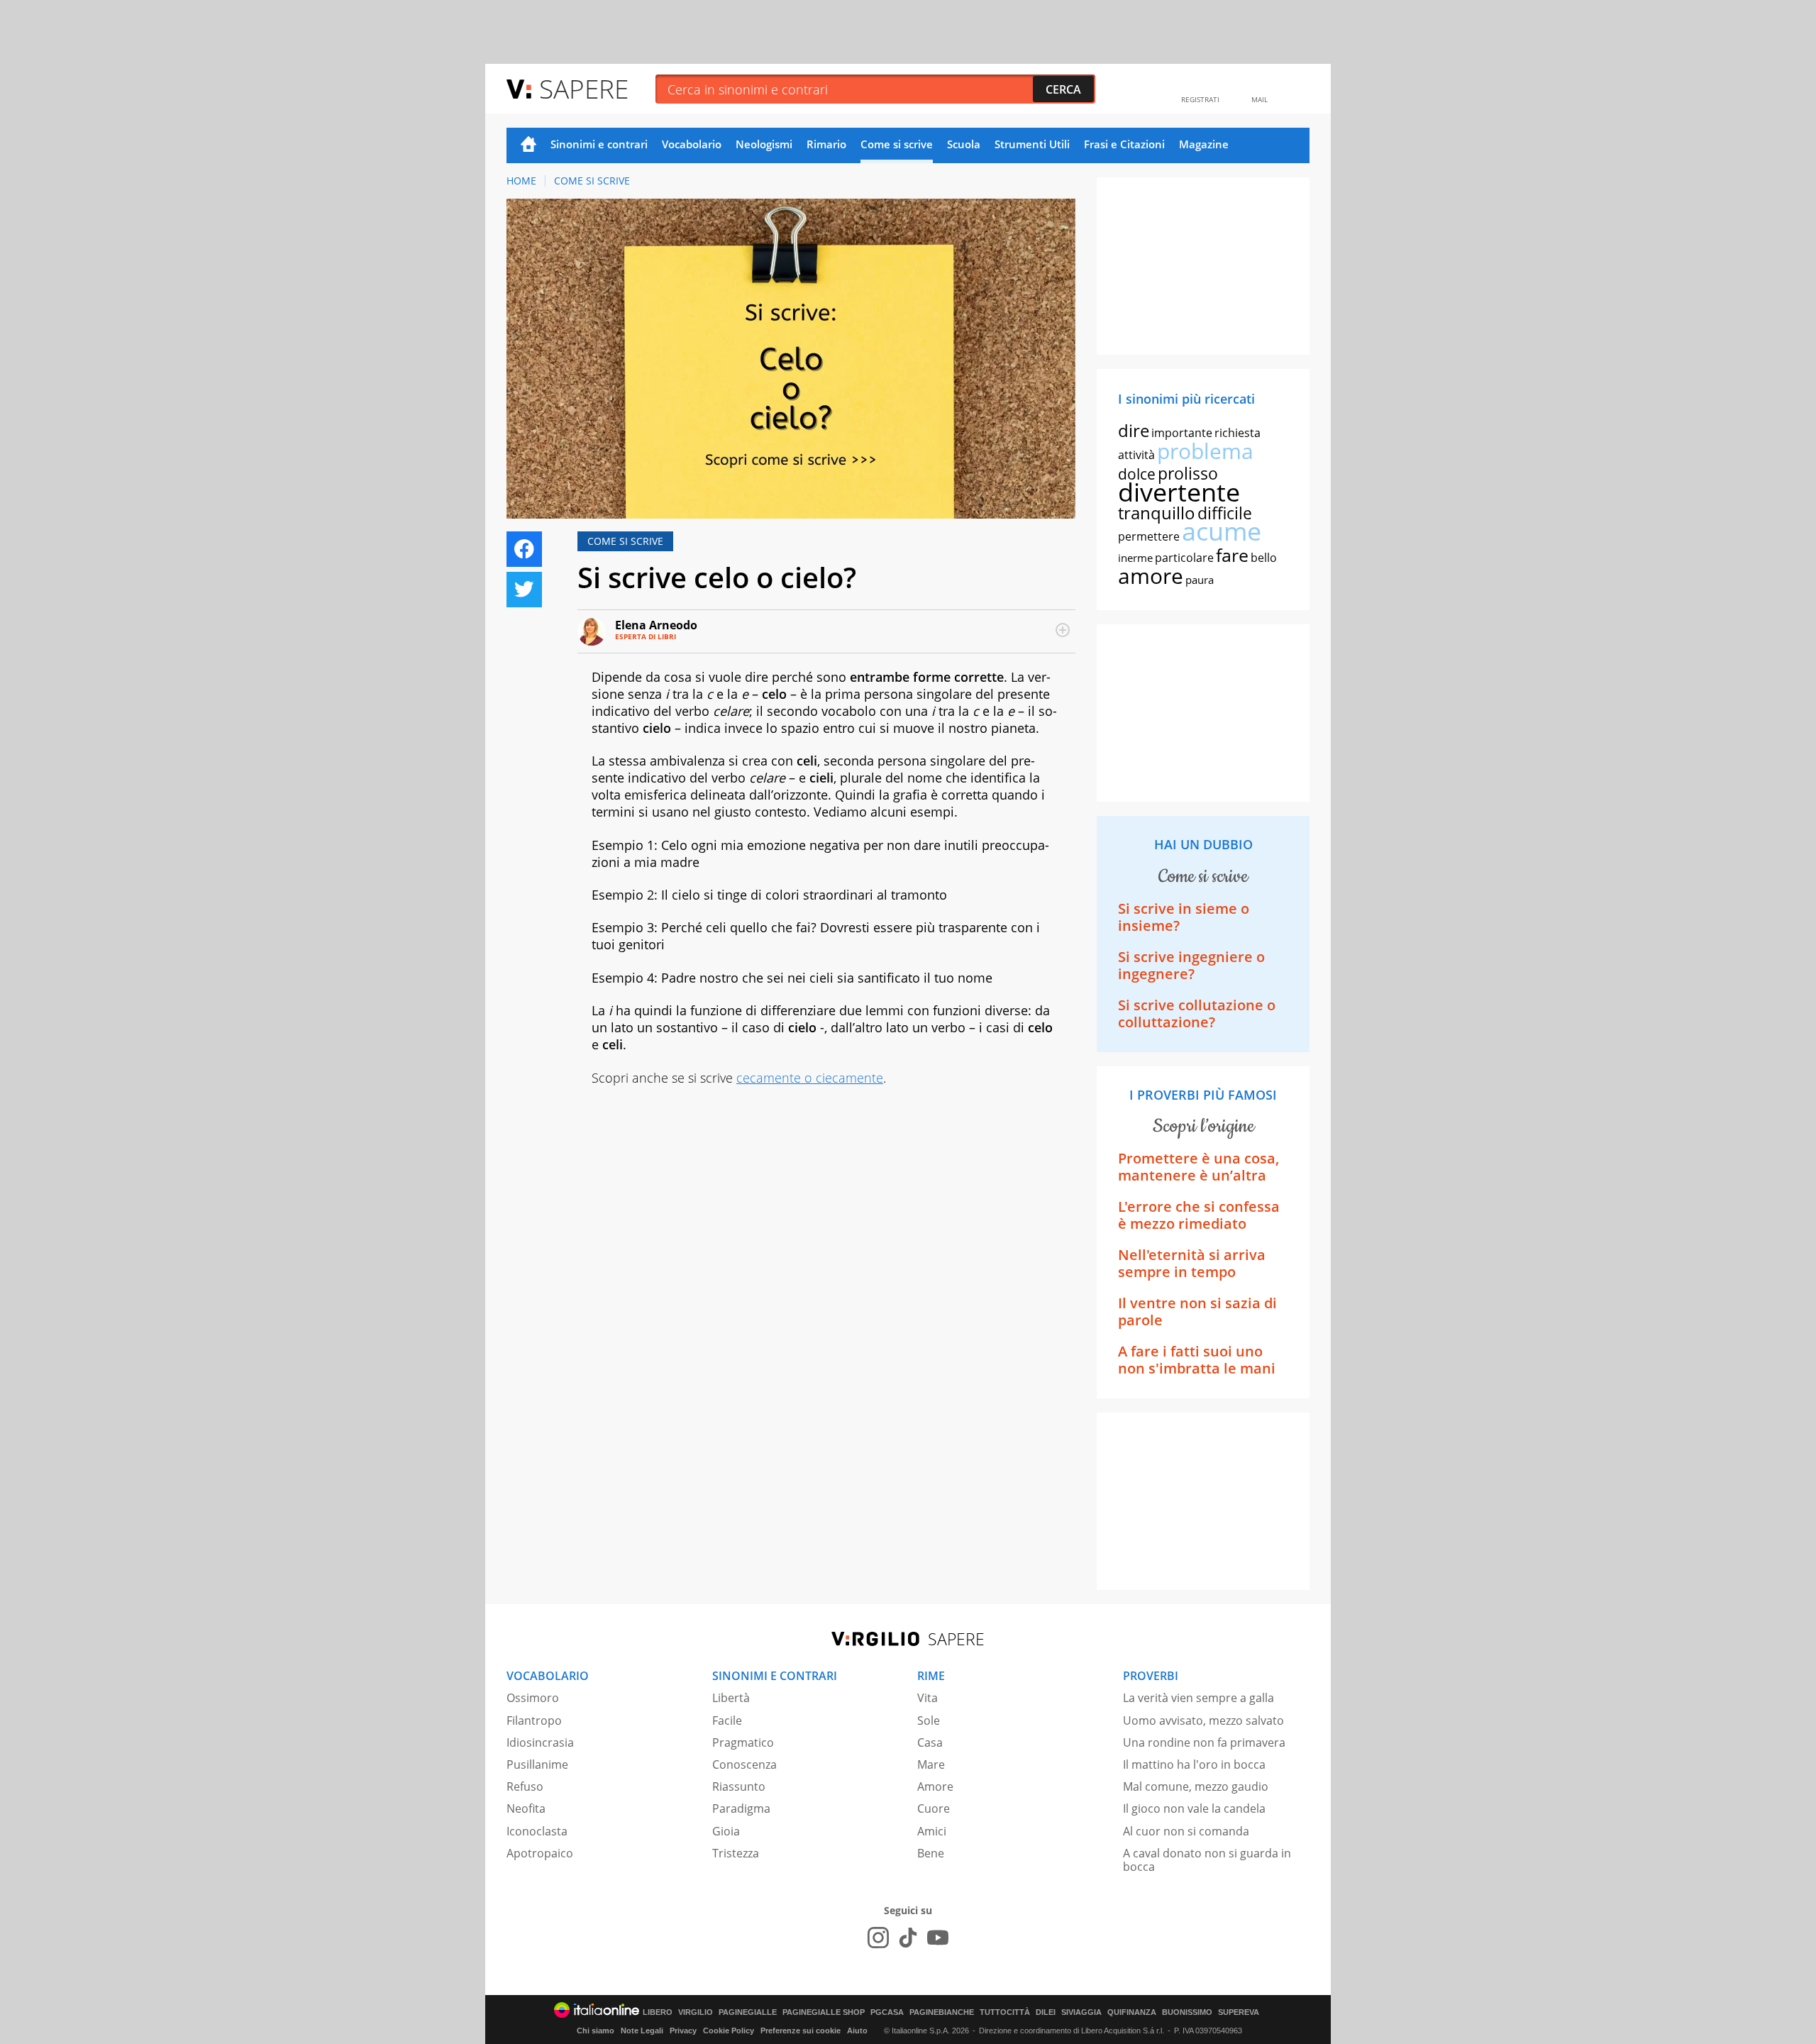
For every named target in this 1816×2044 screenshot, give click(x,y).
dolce (1137, 474)
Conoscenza (744, 1764)
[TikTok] (908, 1938)
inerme (1135, 558)
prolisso (1188, 473)
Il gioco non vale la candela (1194, 1808)
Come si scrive (897, 144)
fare (1232, 555)
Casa (930, 1742)
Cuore (934, 1808)
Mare (931, 1764)
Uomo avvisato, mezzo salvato (1203, 1720)
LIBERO (658, 2012)
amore (1151, 576)
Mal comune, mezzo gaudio (1196, 1786)
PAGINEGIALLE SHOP (824, 2012)
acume (1222, 531)
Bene (931, 1853)
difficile (1225, 513)
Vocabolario (692, 144)
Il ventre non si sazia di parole (1197, 1311)
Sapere (584, 88)
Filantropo (534, 1720)
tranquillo (1157, 513)
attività (1136, 455)
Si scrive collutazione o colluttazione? (1197, 1013)
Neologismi (764, 144)
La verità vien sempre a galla (1198, 1698)
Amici (932, 1831)
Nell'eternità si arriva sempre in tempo (1192, 1263)
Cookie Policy (729, 2031)
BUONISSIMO (1187, 2012)
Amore (935, 1786)
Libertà (731, 1698)
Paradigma (741, 1808)
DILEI (1046, 2012)
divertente (1179, 492)
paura (1200, 580)
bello (1264, 558)
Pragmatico (743, 1742)
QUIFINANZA (1132, 2012)
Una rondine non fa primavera (1204, 1742)
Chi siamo (596, 2031)
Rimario (826, 144)
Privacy (683, 2031)
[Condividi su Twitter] (524, 590)
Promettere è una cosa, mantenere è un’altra (1198, 1167)
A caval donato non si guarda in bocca (1207, 1860)
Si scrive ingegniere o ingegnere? (1191, 965)
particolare (1184, 558)
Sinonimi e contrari (599, 144)
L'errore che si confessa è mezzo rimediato (1199, 1215)
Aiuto (857, 2031)
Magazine (1204, 144)
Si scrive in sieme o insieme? (1184, 917)
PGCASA (887, 2012)
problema (1205, 451)
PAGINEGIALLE (748, 2012)
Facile (727, 1720)
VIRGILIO (696, 2012)
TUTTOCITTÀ (1005, 2012)
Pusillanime (537, 1764)
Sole (929, 1720)
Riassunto (739, 1786)
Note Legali (642, 2031)
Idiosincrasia (540, 1742)
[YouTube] (938, 1938)
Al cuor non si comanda (1186, 1831)
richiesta (1238, 433)
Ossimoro (533, 1698)
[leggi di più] (1063, 630)
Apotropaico (540, 1853)
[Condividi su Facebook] (524, 549)
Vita (928, 1698)
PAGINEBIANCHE (942, 2012)
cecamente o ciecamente (810, 1078)
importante (1182, 433)
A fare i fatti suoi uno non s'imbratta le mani (1197, 1360)
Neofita (526, 1808)
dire (1134, 430)
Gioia (726, 1831)
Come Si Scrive (592, 181)
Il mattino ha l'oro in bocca (1194, 1764)
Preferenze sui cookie (801, 2031)
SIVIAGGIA (1081, 2012)
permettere (1149, 536)
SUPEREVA (1239, 2012)
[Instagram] (878, 1938)
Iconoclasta (537, 1831)
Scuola (964, 144)
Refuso (525, 1786)
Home (528, 145)
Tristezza (736, 1853)
